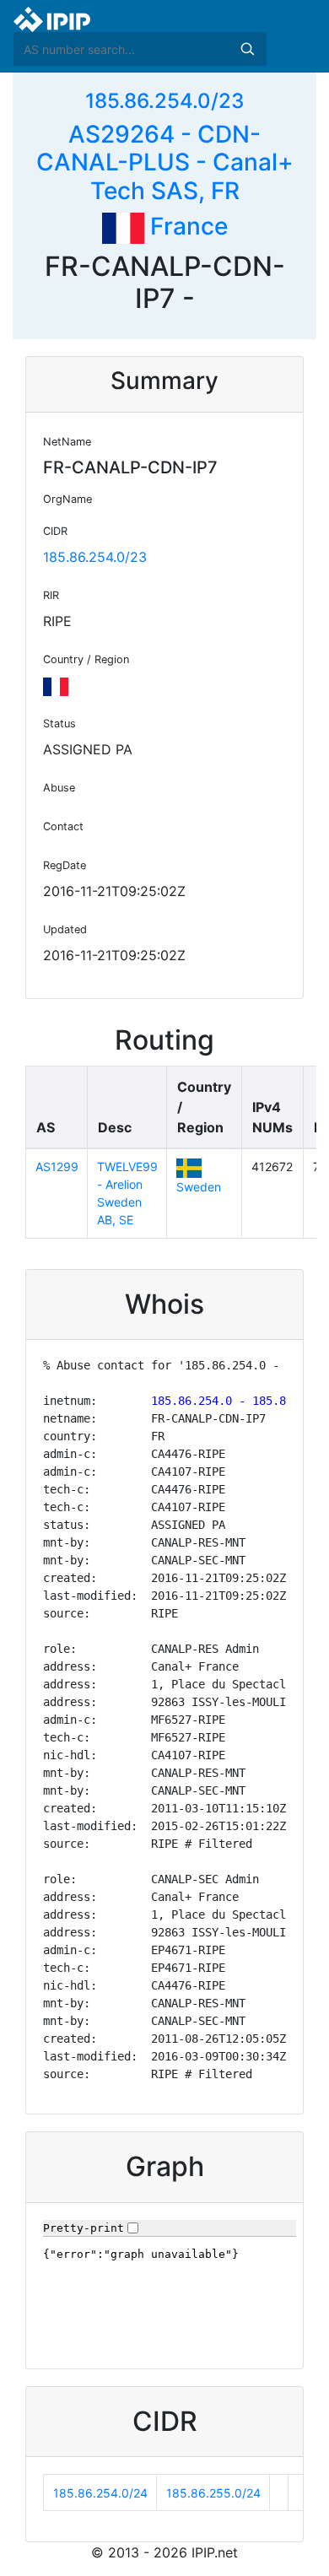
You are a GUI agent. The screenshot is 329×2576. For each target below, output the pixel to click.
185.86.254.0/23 (164, 101)
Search (247, 49)
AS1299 (57, 1166)
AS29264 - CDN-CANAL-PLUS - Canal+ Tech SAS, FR (165, 162)
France (186, 226)
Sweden (199, 1187)
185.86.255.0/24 (213, 2493)
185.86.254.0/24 (100, 2493)
